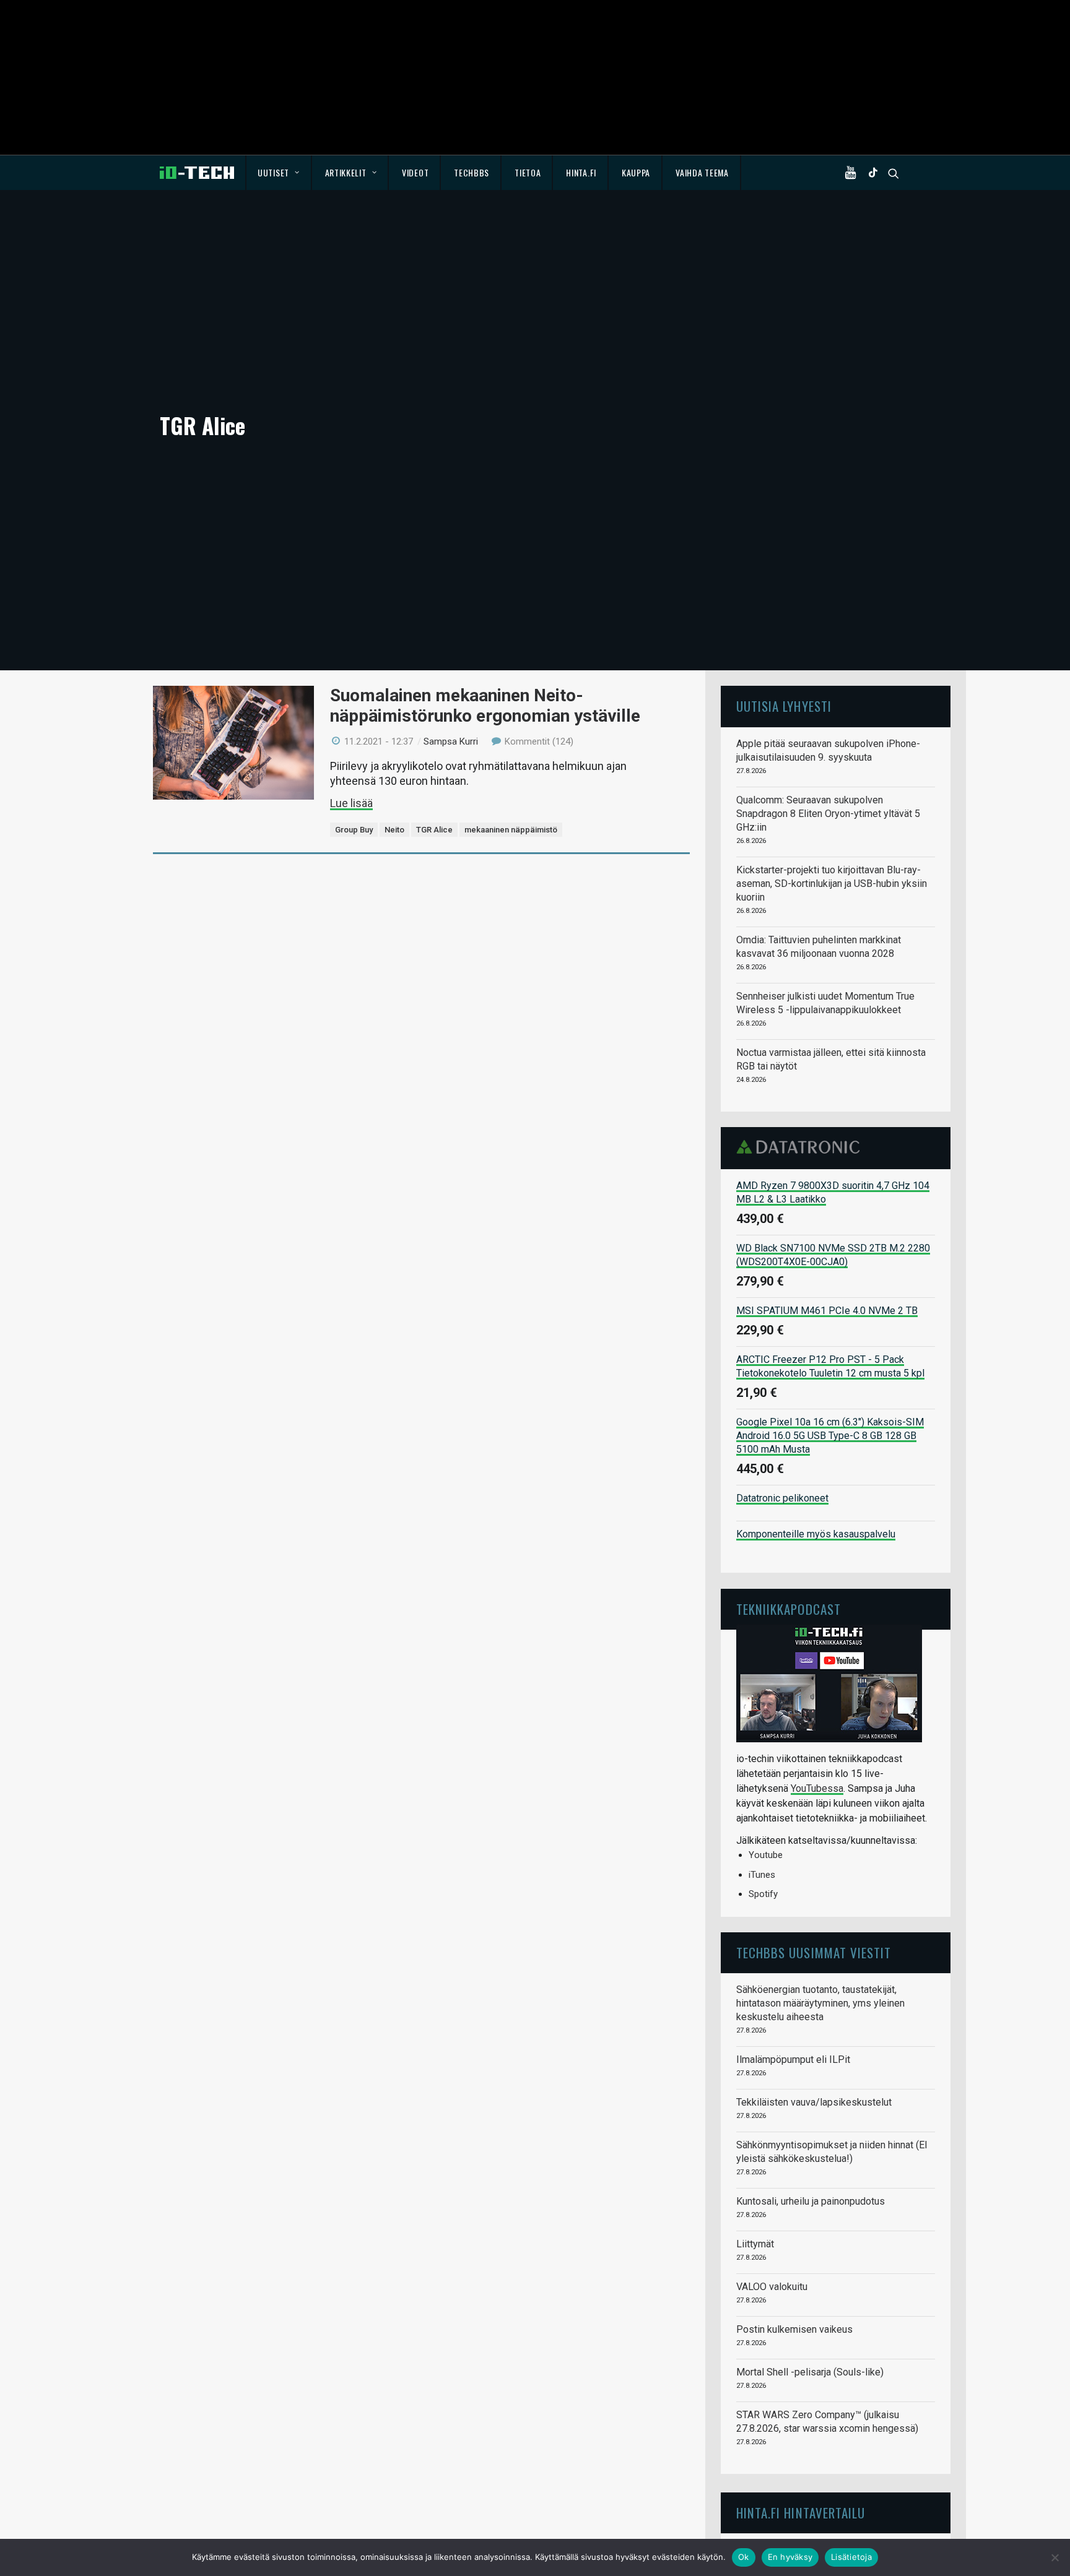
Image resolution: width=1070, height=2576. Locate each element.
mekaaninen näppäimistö (511, 830)
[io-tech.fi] (197, 173)
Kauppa (636, 172)
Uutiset (273, 172)
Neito (394, 830)
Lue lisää (351, 803)
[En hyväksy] (1055, 2557)
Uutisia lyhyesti (784, 706)
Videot (415, 172)
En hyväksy (790, 2557)
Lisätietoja (851, 2557)
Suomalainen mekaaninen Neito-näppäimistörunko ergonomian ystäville (485, 705)
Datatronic (802, 1147)
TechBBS (472, 172)
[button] (853, 173)
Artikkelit (346, 172)
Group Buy (354, 830)
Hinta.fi (581, 172)
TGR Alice (434, 830)
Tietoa (528, 172)
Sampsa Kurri (451, 741)
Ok (744, 2557)
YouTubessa (817, 1788)
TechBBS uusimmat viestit (814, 1952)
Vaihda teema (702, 172)
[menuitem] (279, 173)
